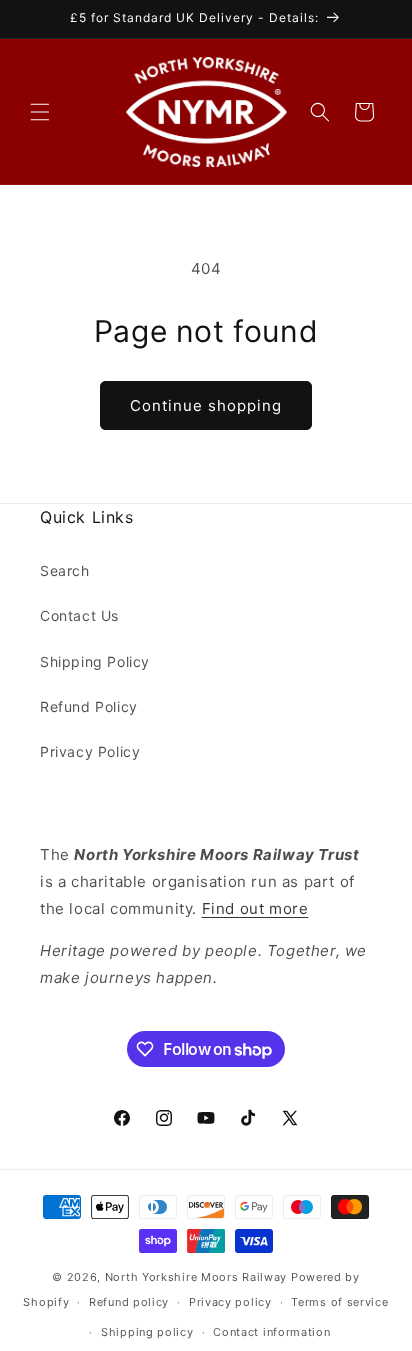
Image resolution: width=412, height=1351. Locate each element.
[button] (40, 112)
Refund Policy (89, 706)
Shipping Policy (95, 661)
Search (65, 570)
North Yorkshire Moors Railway (196, 1277)
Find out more (255, 908)
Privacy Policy (90, 751)
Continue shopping (206, 405)
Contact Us (79, 615)
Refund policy (129, 1302)
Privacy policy (230, 1302)
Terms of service (339, 1302)
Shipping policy (147, 1332)
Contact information (271, 1332)
